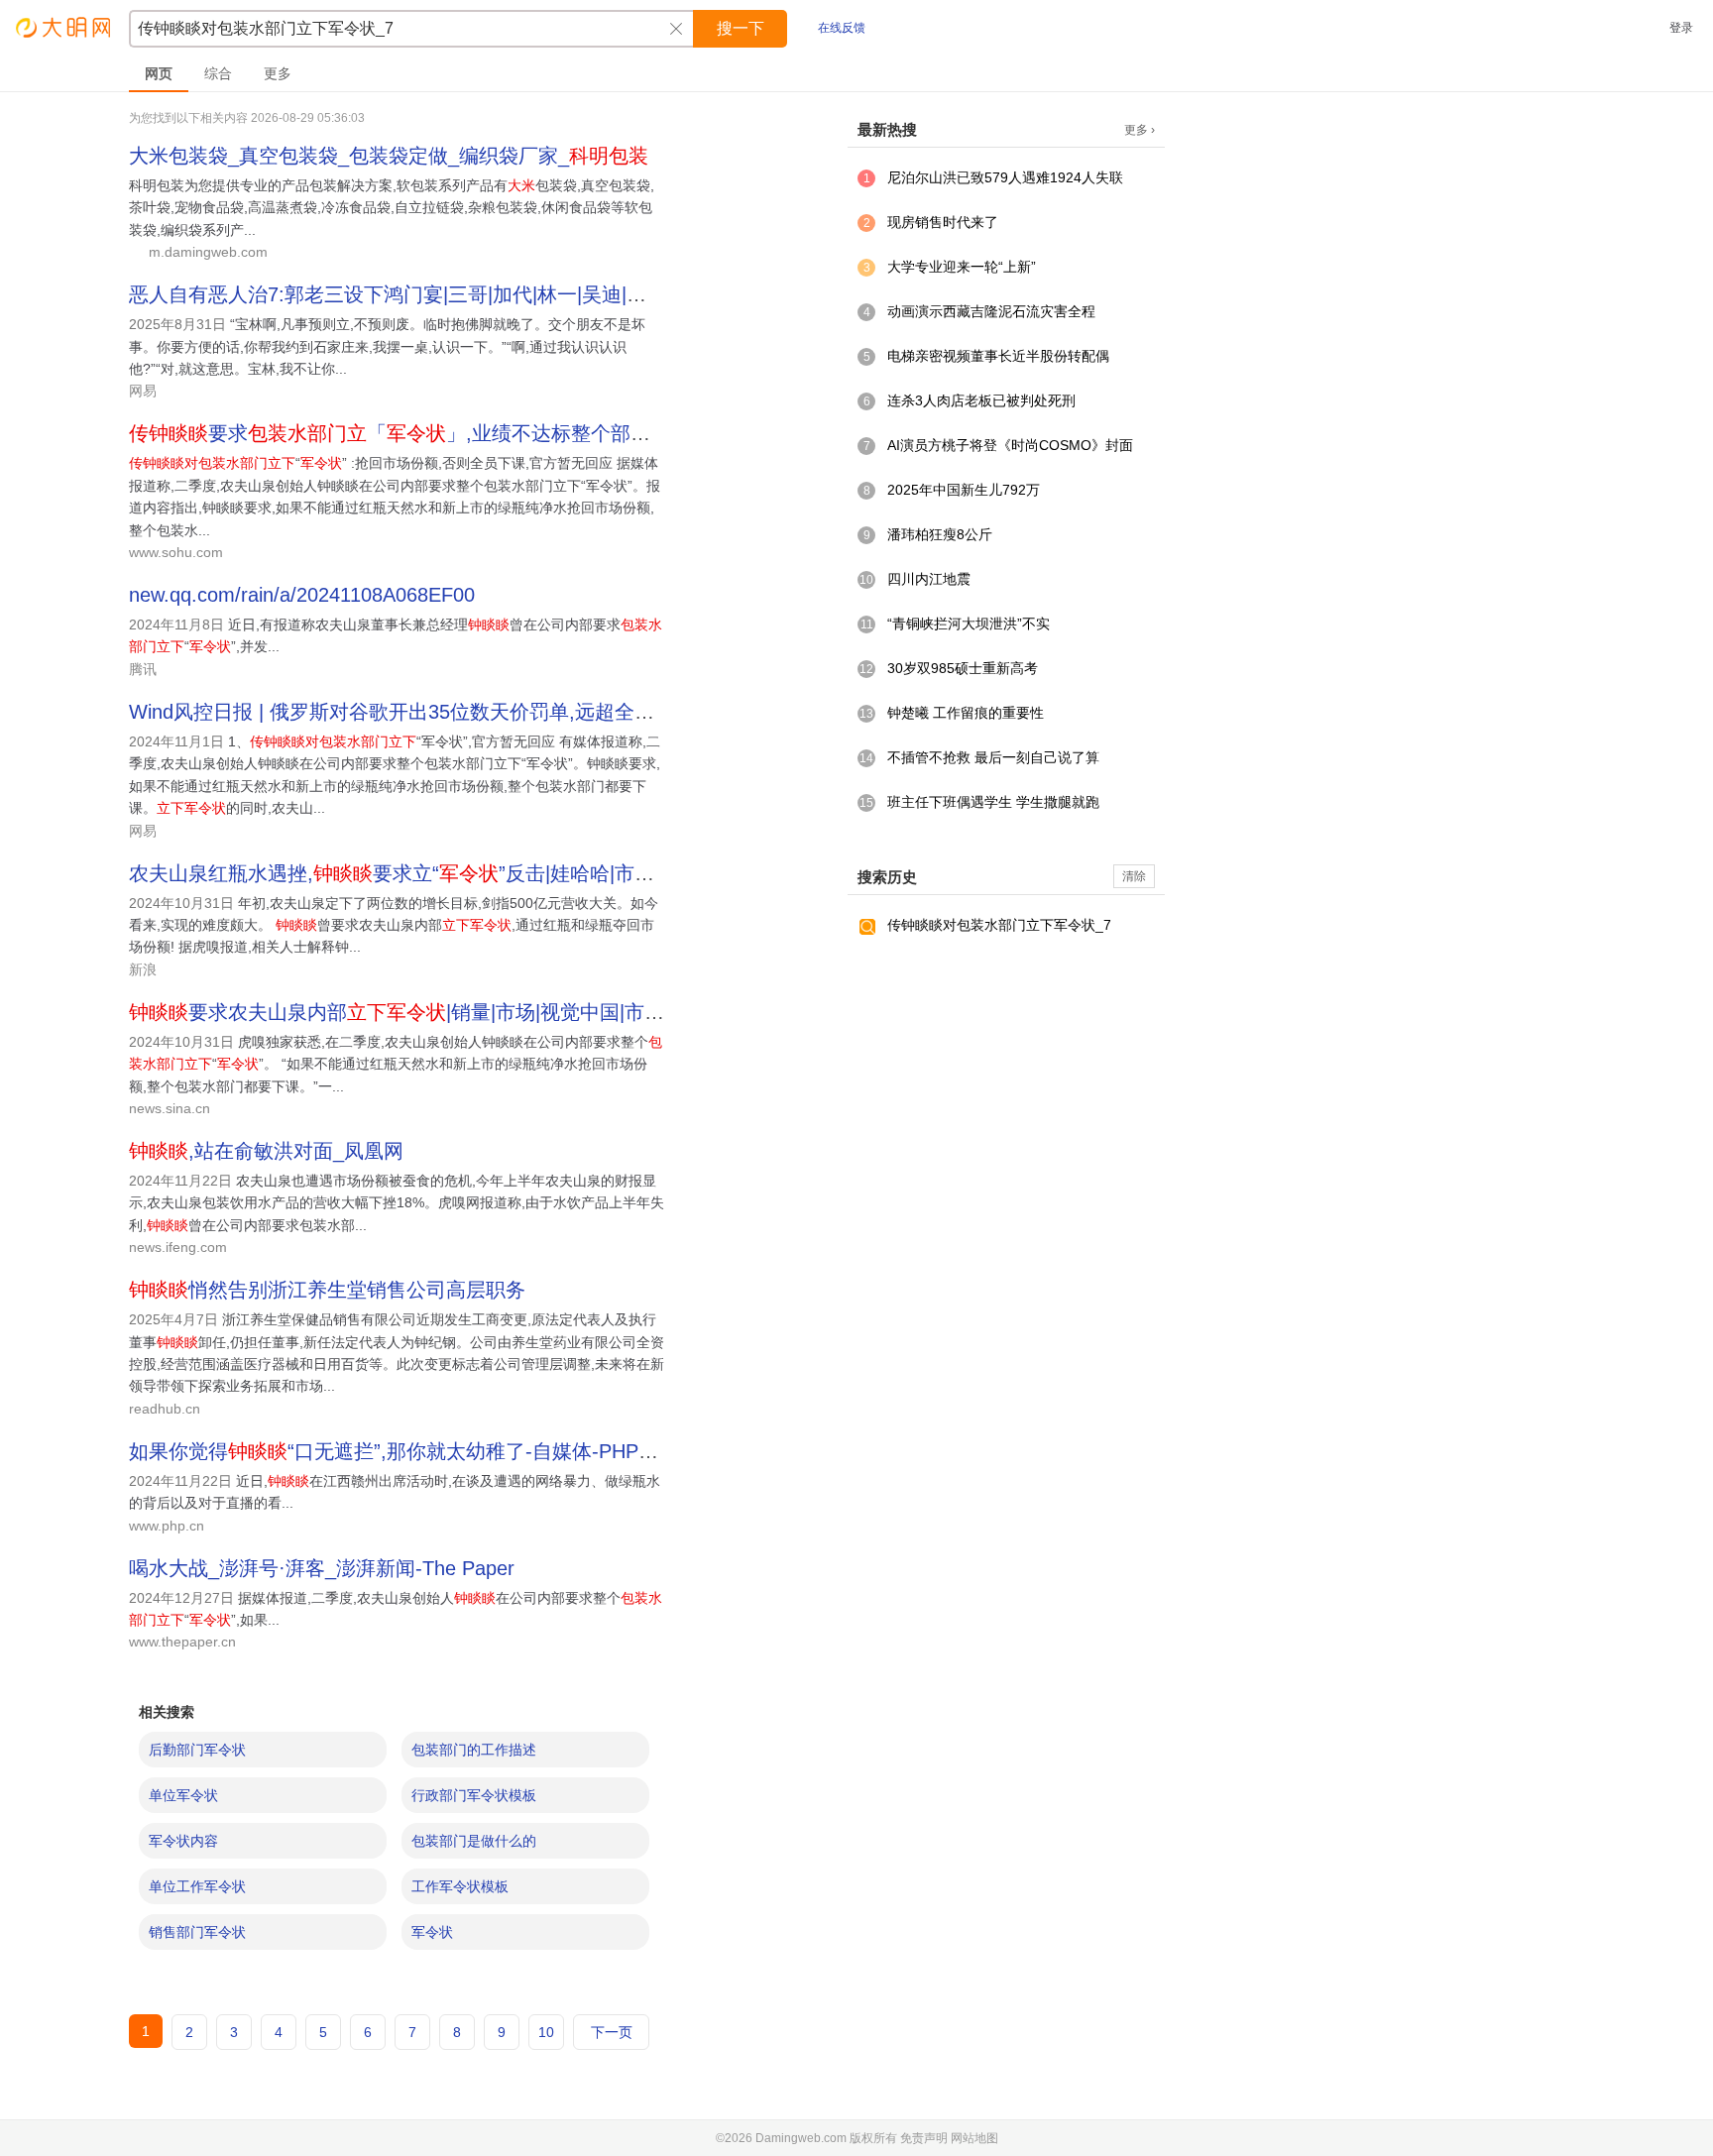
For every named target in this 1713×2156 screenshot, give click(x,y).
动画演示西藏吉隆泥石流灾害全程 (991, 311)
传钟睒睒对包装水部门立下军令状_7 (999, 925)
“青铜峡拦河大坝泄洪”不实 (969, 624)
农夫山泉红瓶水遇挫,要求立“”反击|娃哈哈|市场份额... (420, 873)
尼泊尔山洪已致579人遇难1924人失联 (1005, 177)
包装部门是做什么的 (474, 1841)
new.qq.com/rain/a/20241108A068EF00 (302, 595)
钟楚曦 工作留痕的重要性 (966, 713)
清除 (1134, 876)
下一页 (612, 2032)
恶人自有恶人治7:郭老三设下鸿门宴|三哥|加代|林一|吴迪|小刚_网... (422, 294)
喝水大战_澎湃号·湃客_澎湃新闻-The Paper (322, 1568)
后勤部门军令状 (197, 1750)
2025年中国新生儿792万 (964, 490)
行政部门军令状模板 (474, 1795)
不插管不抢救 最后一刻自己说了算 (993, 757)
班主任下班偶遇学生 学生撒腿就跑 (993, 802)
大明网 (64, 27)
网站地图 (974, 2138)
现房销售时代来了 (943, 222)
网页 (159, 73)
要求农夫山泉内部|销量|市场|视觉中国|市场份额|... (428, 1012)
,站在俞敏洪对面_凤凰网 (266, 1151)
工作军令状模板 (460, 1886)
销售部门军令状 (197, 1932)
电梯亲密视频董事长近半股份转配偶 (998, 356)
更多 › (1140, 130)
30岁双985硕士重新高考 (963, 668)
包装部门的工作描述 (474, 1750)
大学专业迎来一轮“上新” (962, 267)
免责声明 (924, 2138)
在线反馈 (842, 28)
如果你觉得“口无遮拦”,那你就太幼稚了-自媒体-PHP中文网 (413, 1451)
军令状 (432, 1932)
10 (546, 2032)
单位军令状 (183, 1795)
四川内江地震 (929, 579)
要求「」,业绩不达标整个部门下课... (418, 433)
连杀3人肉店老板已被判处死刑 (981, 400)
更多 (278, 73)
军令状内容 (183, 1841)
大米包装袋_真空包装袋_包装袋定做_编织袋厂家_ (389, 156)
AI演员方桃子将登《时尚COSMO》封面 (1010, 445)
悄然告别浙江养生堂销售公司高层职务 (327, 1290)
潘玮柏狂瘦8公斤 (940, 534)
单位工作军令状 (197, 1886)
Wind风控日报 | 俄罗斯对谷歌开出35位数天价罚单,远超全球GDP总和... (442, 712)
